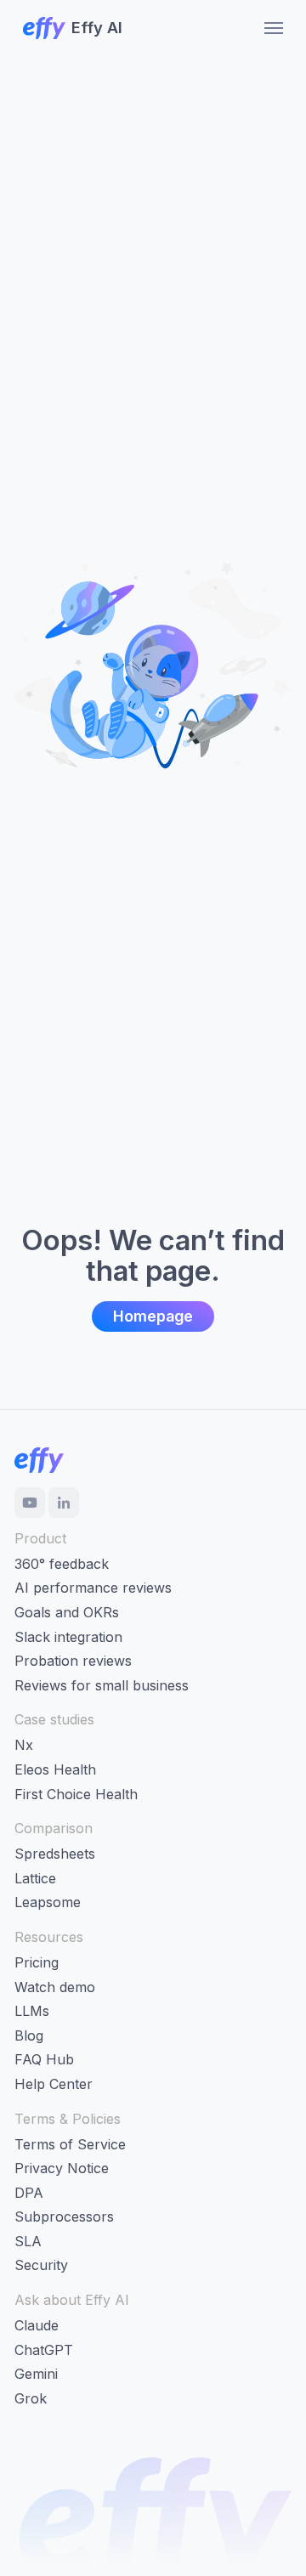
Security (41, 2265)
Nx (24, 1745)
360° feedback (62, 1564)
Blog (29, 2035)
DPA (29, 2193)
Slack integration (68, 1637)
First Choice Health (76, 1794)
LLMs (32, 2011)
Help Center (54, 2084)
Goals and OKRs (67, 1612)
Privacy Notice (62, 2168)
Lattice (35, 1878)
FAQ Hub (44, 2059)
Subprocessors (64, 2216)
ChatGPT (44, 2350)
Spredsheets (55, 1854)
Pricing (37, 1962)
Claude (37, 2325)
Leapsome (48, 1902)
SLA (28, 2241)
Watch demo (55, 1987)
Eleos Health (55, 1769)
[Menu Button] (268, 28)
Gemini (36, 2374)
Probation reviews (73, 1661)
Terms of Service (70, 2144)
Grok (31, 2398)
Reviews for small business (102, 1685)
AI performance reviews (93, 1588)
